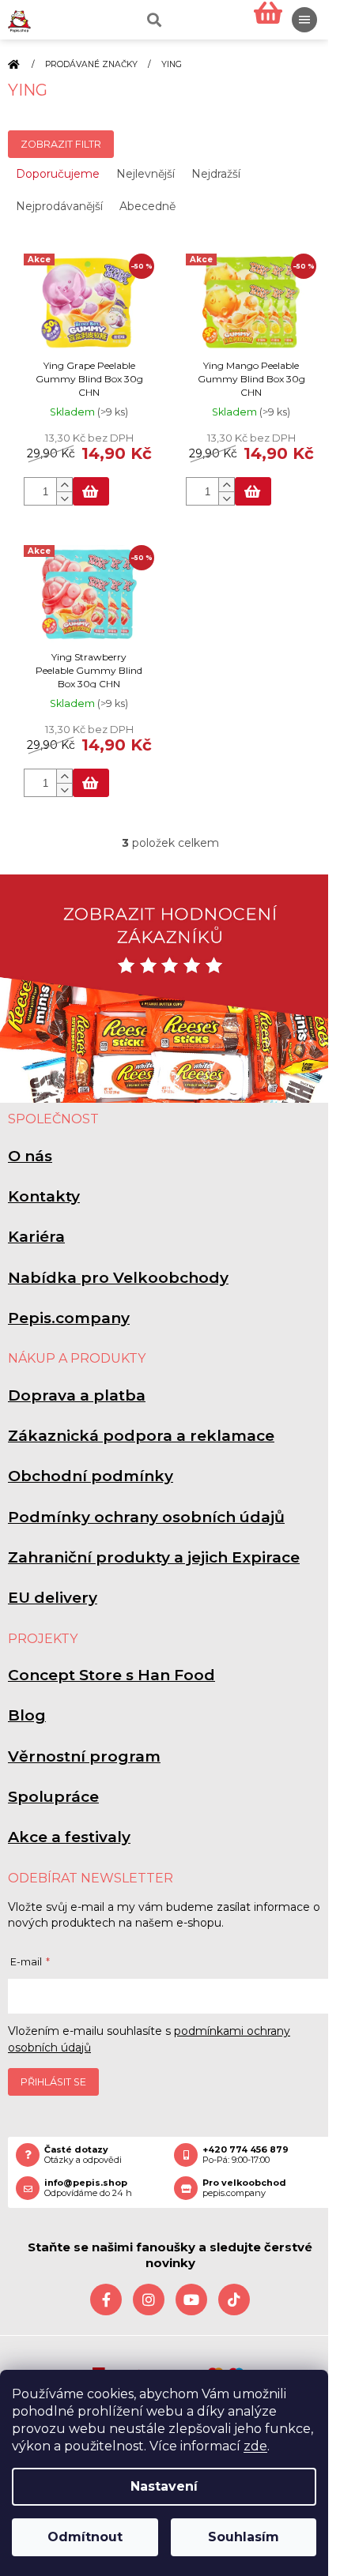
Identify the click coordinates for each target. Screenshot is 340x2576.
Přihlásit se (53, 2082)
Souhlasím (244, 2537)
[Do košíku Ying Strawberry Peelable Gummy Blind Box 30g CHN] (91, 783)
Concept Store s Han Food (111, 1675)
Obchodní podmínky (91, 1476)
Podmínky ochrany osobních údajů (146, 1517)
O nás (30, 1156)
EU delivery (53, 1598)
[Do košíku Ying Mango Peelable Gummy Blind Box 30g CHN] (253, 491)
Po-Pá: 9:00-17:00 (246, 2155)
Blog (27, 1715)
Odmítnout (85, 2537)
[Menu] (304, 20)
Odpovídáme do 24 (88, 2188)
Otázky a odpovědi (83, 2155)
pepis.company (244, 2188)
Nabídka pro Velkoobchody (118, 1278)
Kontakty (44, 1196)
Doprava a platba (77, 1395)
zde (255, 2446)
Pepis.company (69, 1318)
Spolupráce (53, 1797)
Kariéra (36, 1237)
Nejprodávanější (59, 206)
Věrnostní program (84, 1756)
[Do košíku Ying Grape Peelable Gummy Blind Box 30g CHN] (91, 491)
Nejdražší (216, 174)
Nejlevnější (145, 174)
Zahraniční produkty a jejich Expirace (154, 1557)
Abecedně (147, 206)
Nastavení (164, 2486)
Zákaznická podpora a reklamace (141, 1436)
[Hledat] (153, 20)
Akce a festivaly (69, 1837)
